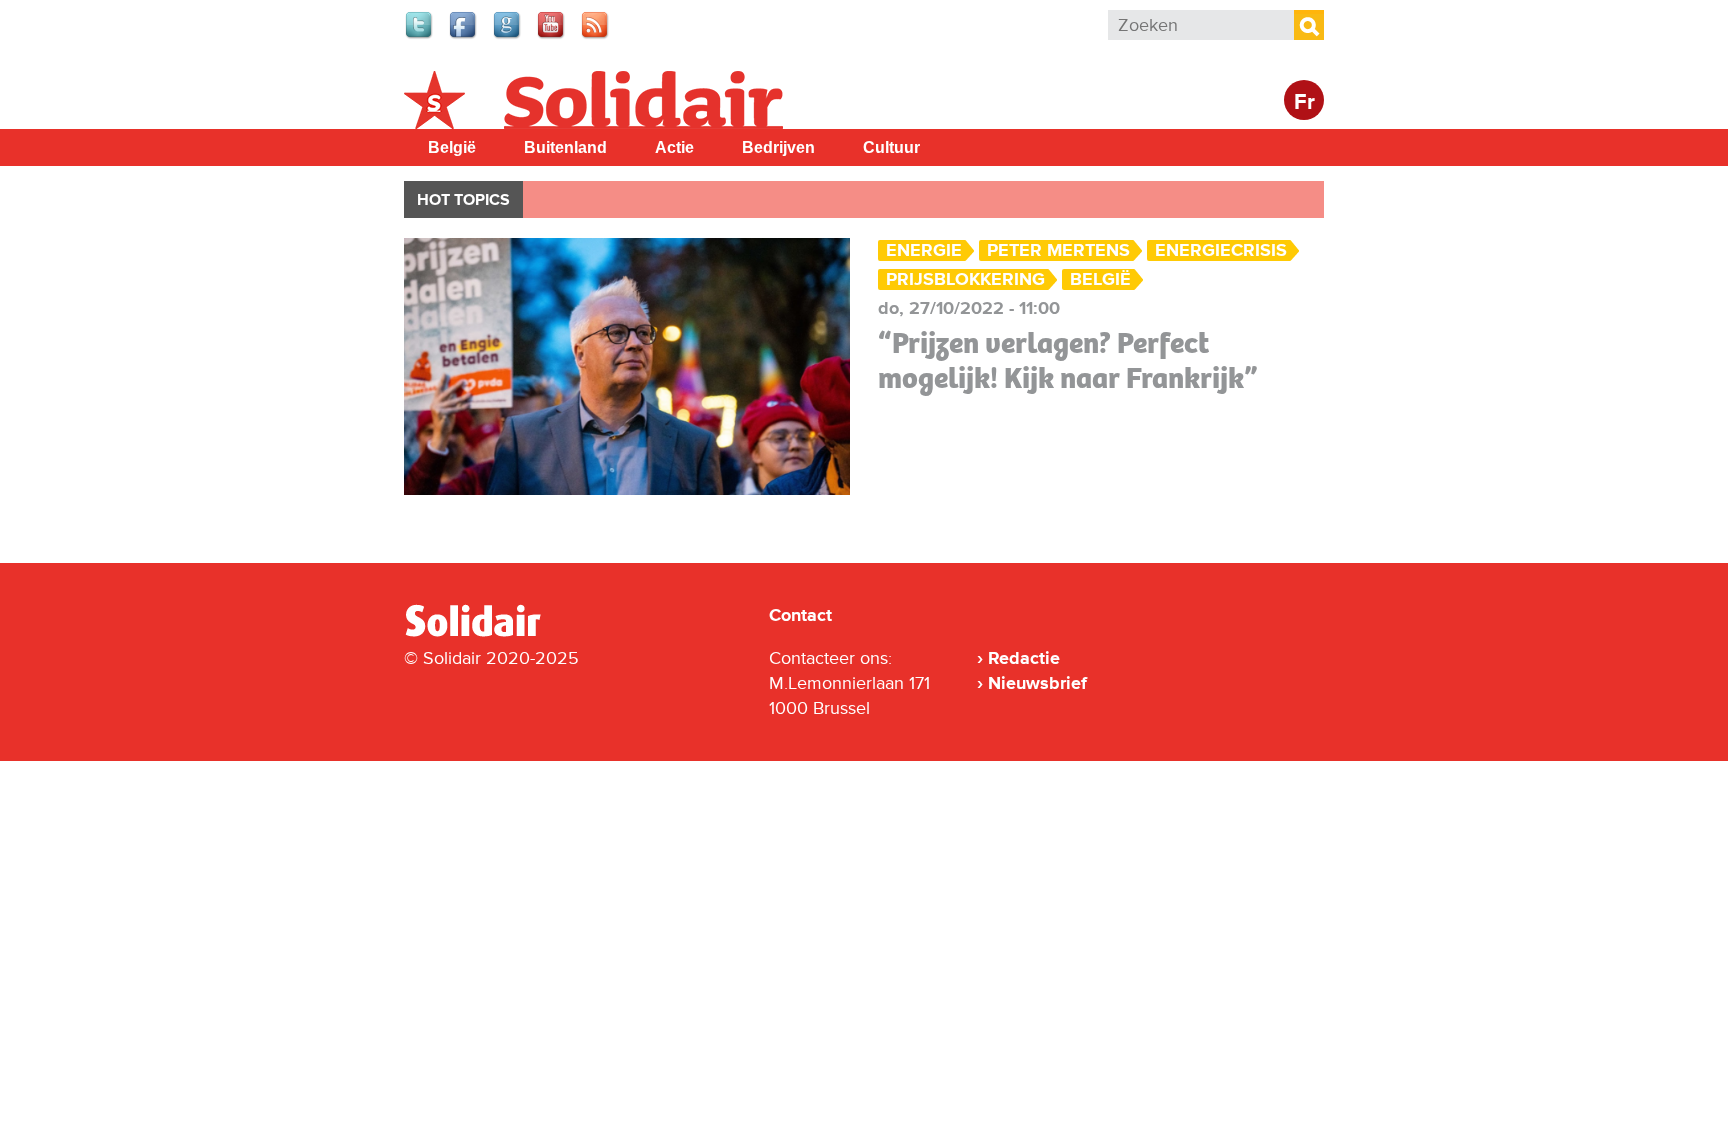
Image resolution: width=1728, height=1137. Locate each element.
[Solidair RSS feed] (596, 36)
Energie (924, 250)
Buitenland (565, 147)
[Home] (491, 633)
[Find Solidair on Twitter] (420, 36)
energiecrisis (1221, 250)
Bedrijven (778, 147)
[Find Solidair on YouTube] (552, 36)
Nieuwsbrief (1037, 683)
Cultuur (891, 147)
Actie (674, 147)
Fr (1304, 102)
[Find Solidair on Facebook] (464, 36)
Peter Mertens (1058, 250)
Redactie (1024, 658)
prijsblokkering (965, 279)
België (452, 147)
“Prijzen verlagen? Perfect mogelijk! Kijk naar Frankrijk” (1068, 360)
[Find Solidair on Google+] (508, 36)
